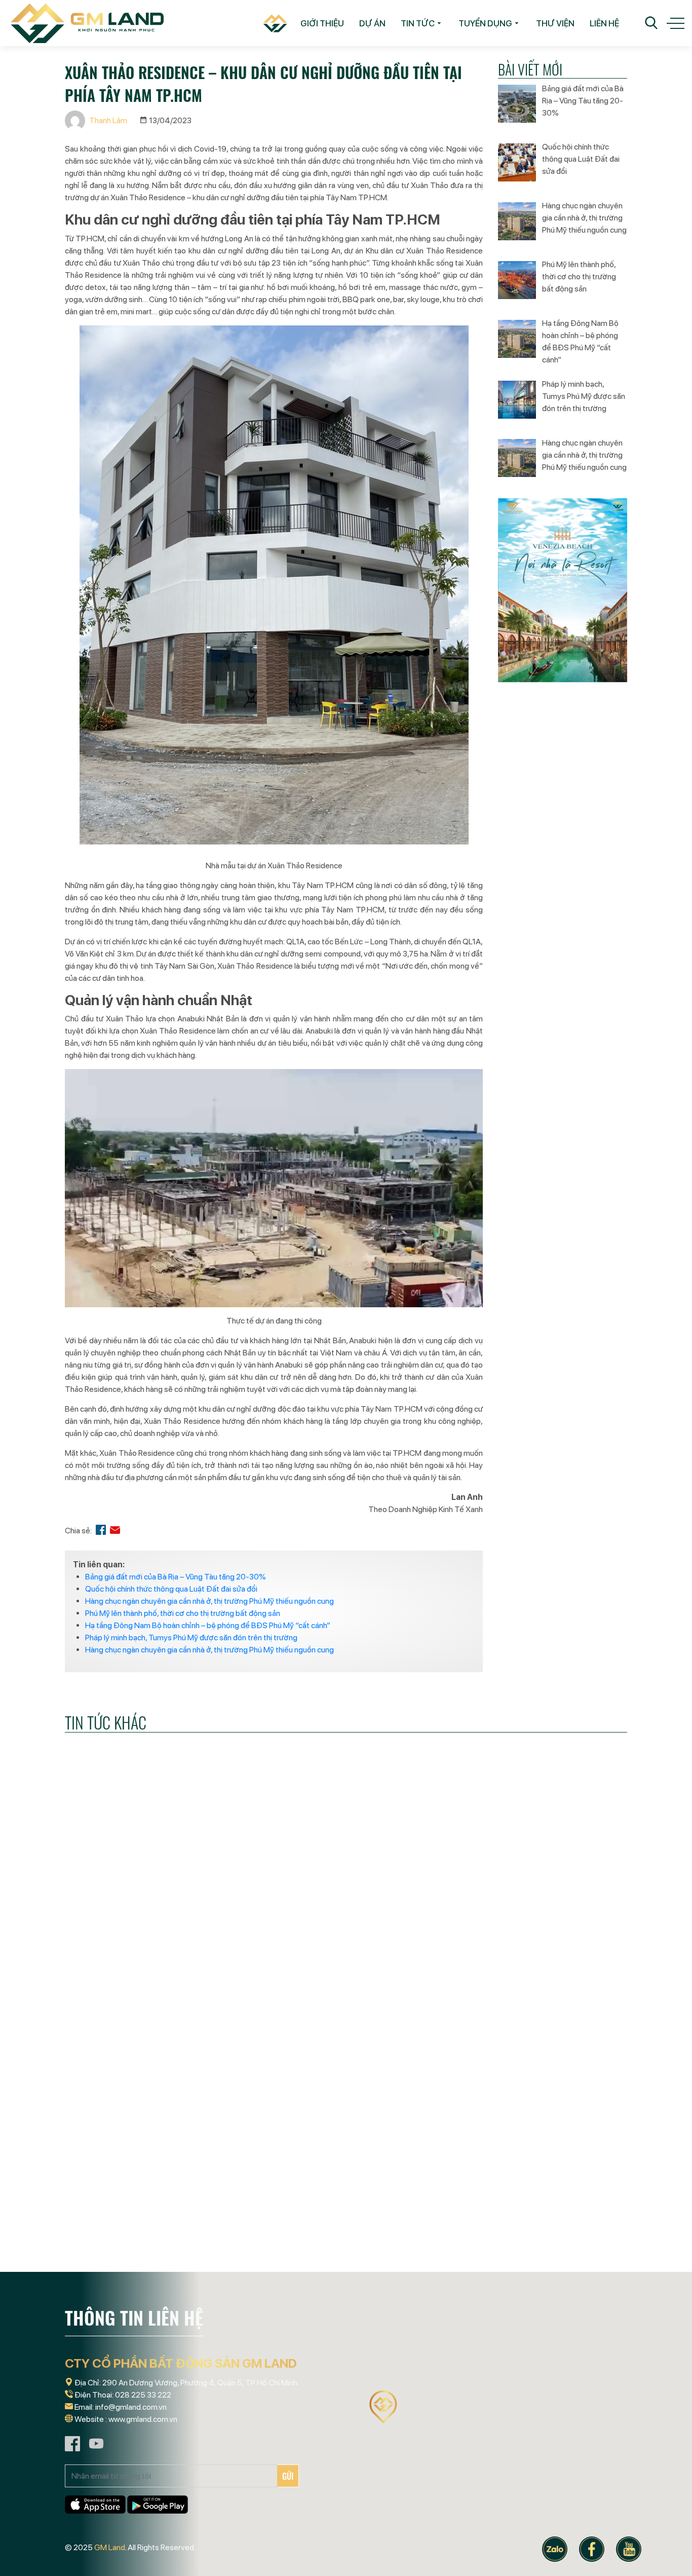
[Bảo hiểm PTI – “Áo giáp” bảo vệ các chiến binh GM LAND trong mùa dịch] (539, 2178)
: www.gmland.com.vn (141, 2419)
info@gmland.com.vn (131, 2407)
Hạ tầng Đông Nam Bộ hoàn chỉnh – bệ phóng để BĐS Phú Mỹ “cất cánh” (208, 1625)
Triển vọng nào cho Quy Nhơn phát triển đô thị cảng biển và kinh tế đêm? (342, 2262)
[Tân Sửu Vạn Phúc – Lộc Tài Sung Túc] (153, 2178)
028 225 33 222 (143, 2395)
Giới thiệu (322, 23)
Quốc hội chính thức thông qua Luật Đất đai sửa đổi (171, 1589)
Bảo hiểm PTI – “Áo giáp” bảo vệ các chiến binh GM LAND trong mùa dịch (529, 2262)
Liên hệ (604, 23)
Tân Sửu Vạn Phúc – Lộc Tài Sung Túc (145, 2255)
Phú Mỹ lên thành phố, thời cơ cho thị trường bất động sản (183, 1613)
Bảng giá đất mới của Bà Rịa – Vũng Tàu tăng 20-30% (176, 1577)
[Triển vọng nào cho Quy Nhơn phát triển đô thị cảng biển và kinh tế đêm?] (346, 2178)
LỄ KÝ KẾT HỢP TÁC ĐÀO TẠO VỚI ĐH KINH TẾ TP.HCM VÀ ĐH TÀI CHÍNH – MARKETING (149, 2012)
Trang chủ (271, 23)
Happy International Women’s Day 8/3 (532, 2005)
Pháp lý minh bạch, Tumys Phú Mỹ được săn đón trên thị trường (191, 1637)
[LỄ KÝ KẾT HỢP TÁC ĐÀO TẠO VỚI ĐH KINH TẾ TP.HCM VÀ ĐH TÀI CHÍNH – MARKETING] (153, 1928)
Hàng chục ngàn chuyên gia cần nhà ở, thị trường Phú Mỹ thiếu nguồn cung (209, 1601)
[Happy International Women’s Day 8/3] (539, 1928)
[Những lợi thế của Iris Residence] (346, 1928)
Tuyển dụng (485, 23)
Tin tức (418, 23)
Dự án (372, 23)
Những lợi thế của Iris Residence (330, 2005)
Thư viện (555, 23)
